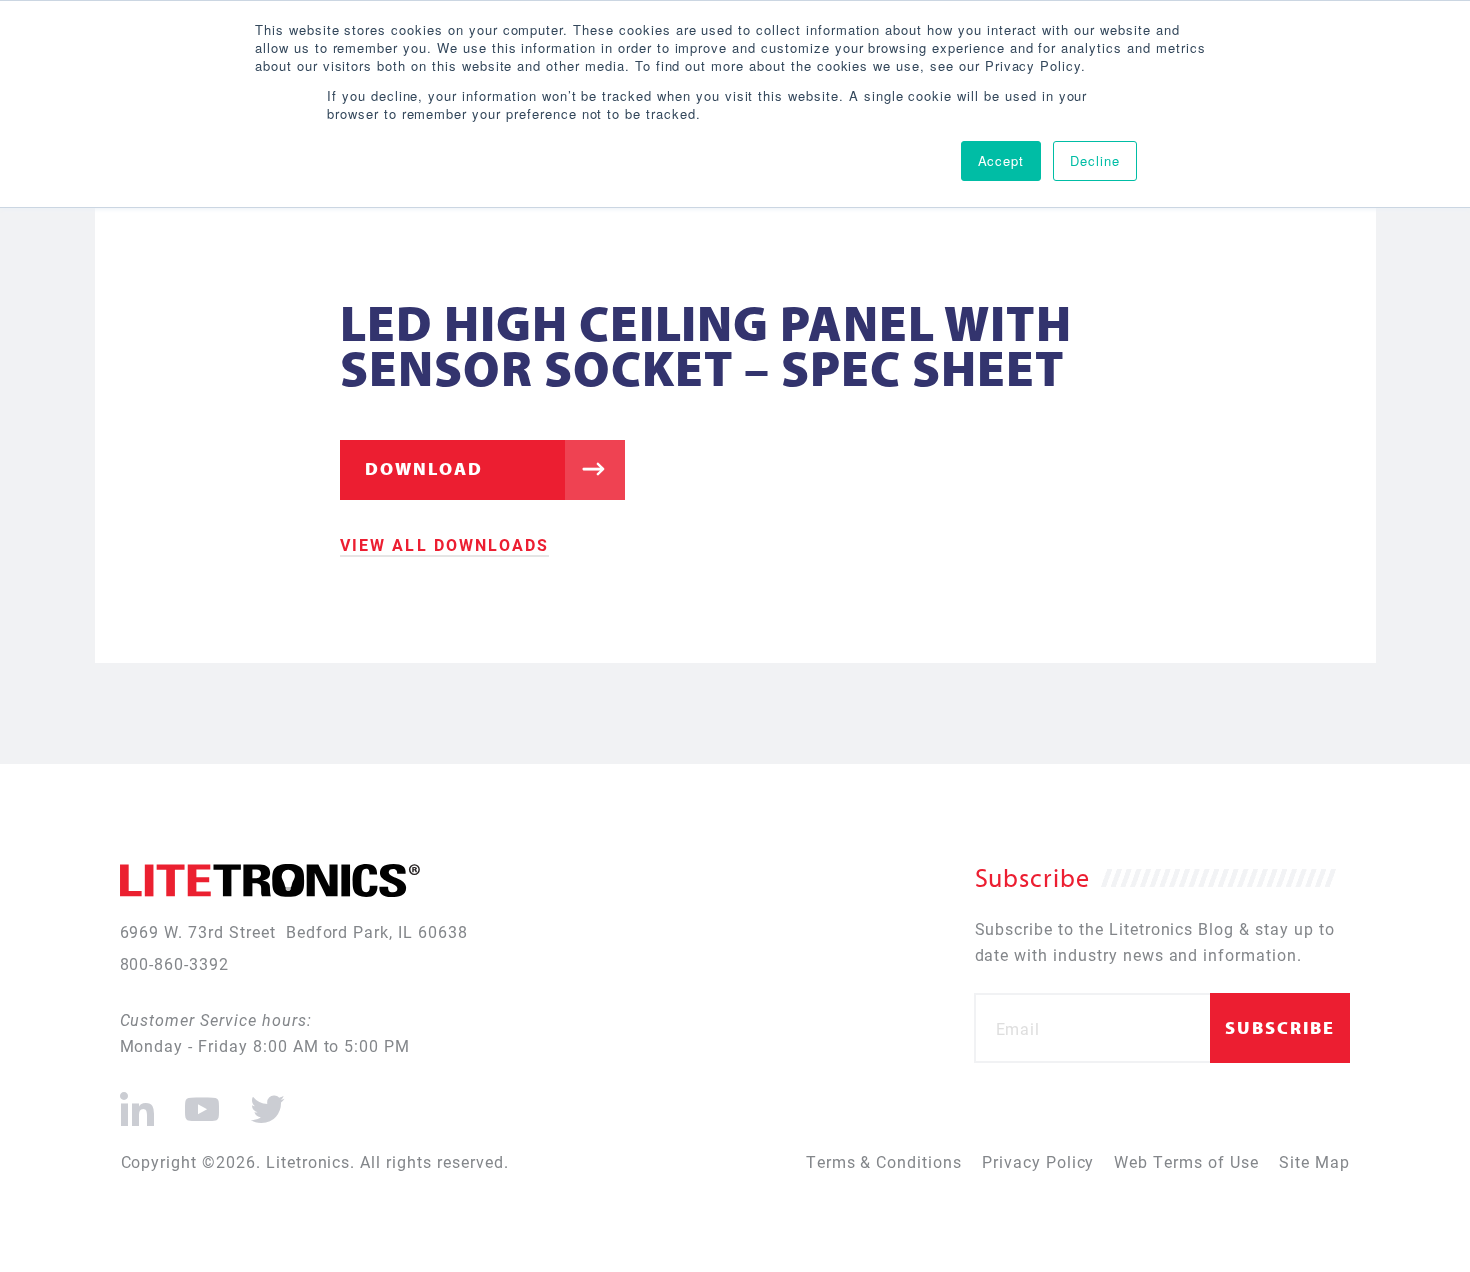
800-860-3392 (175, 963)
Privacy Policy (1038, 1161)
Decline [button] (1095, 160)
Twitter (264, 1101)
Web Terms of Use (1186, 1161)
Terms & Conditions (884, 1161)
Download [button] (424, 468)
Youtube (201, 1101)
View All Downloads (444, 544)
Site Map (1314, 1161)
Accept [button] (1001, 160)
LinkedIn (137, 1101)
